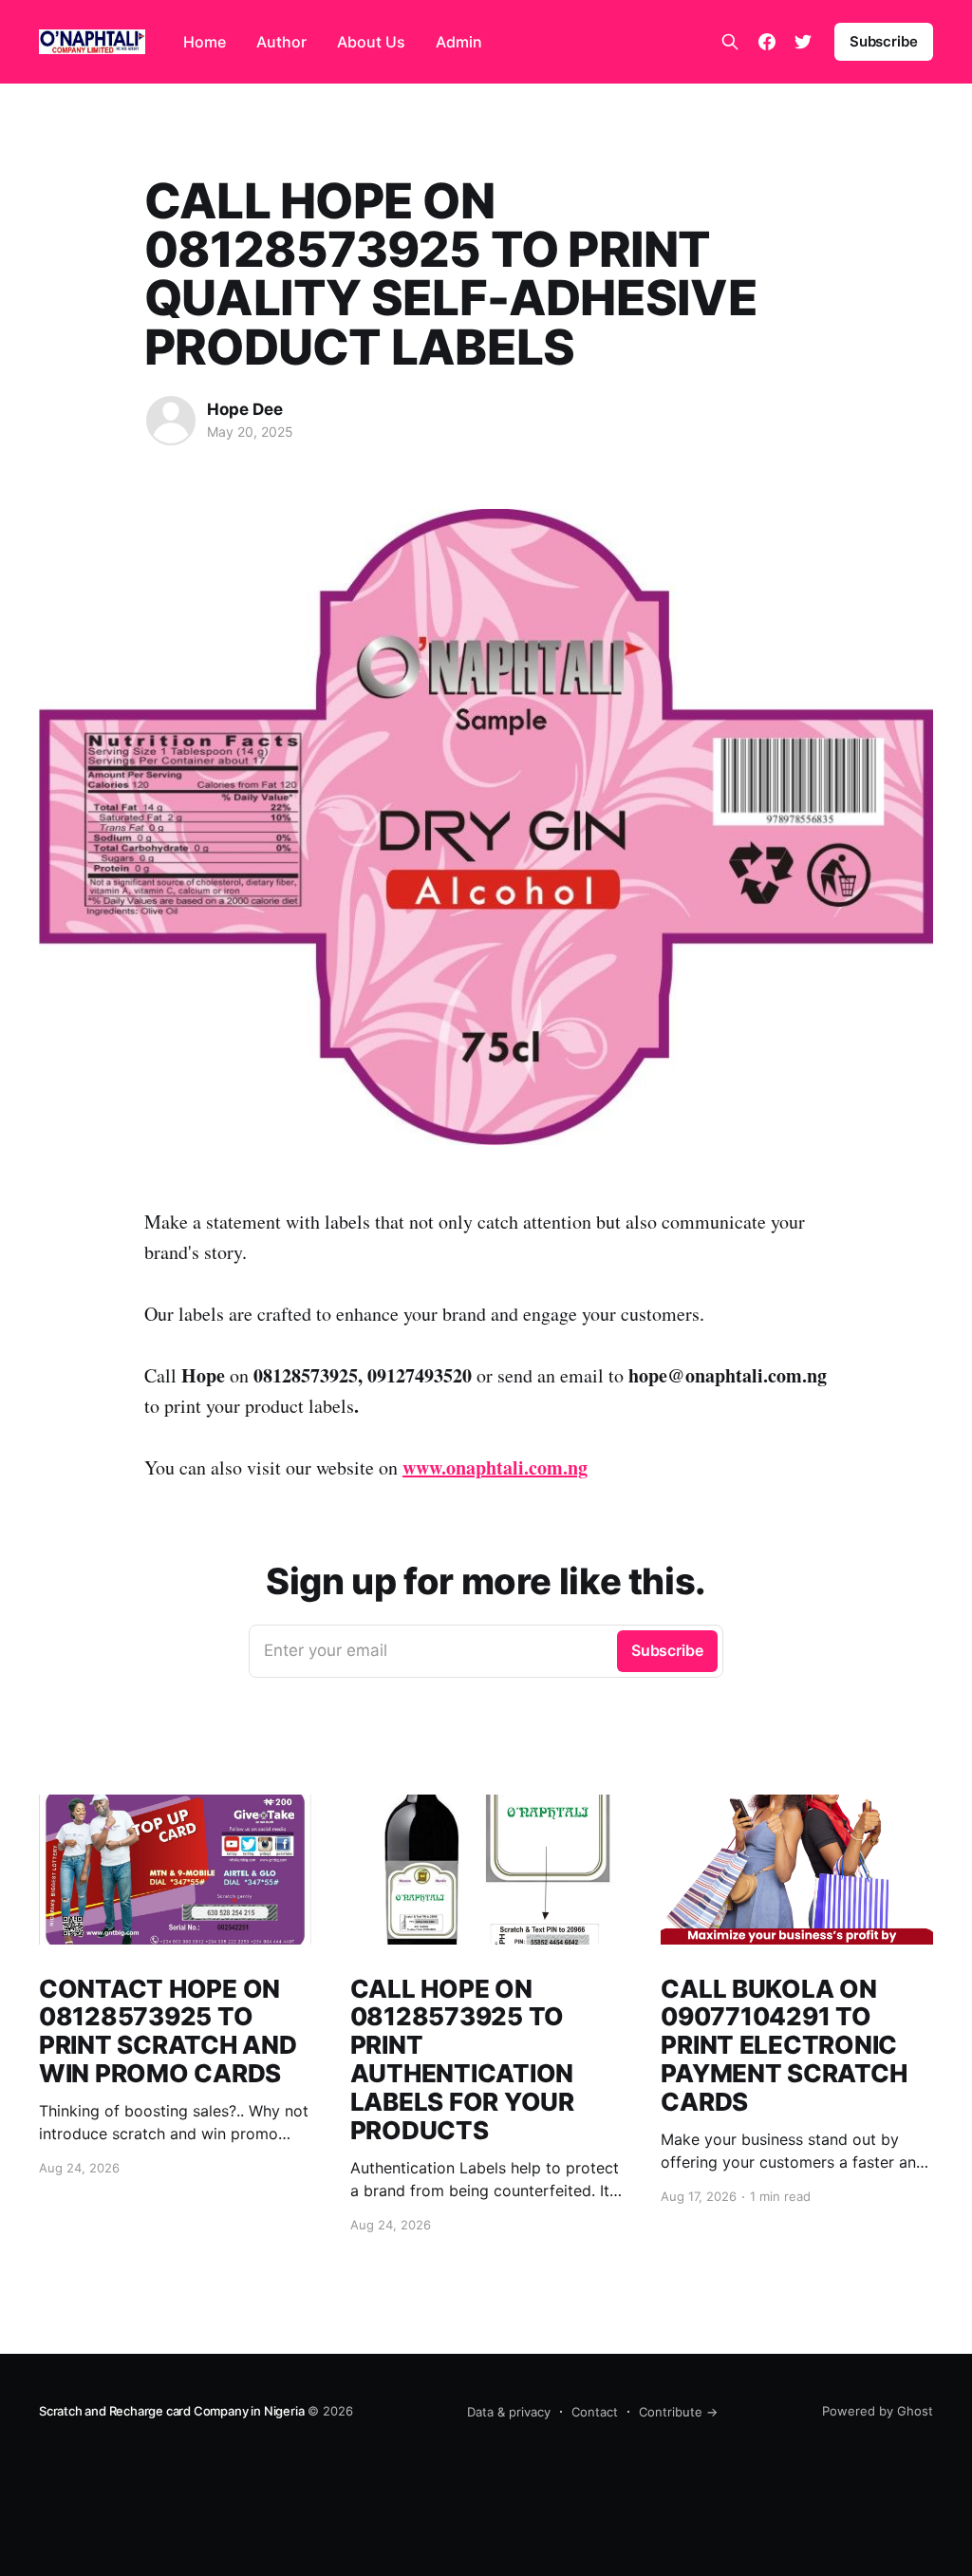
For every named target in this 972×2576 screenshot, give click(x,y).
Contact (595, 2412)
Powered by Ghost (878, 2411)
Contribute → (678, 2412)
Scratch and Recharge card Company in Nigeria (171, 2411)
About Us (371, 42)
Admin (459, 42)
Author (281, 42)
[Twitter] (803, 42)
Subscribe (884, 41)
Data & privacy (509, 2412)
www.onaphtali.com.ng (495, 1467)
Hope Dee (245, 409)
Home (205, 42)
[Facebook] (767, 42)
